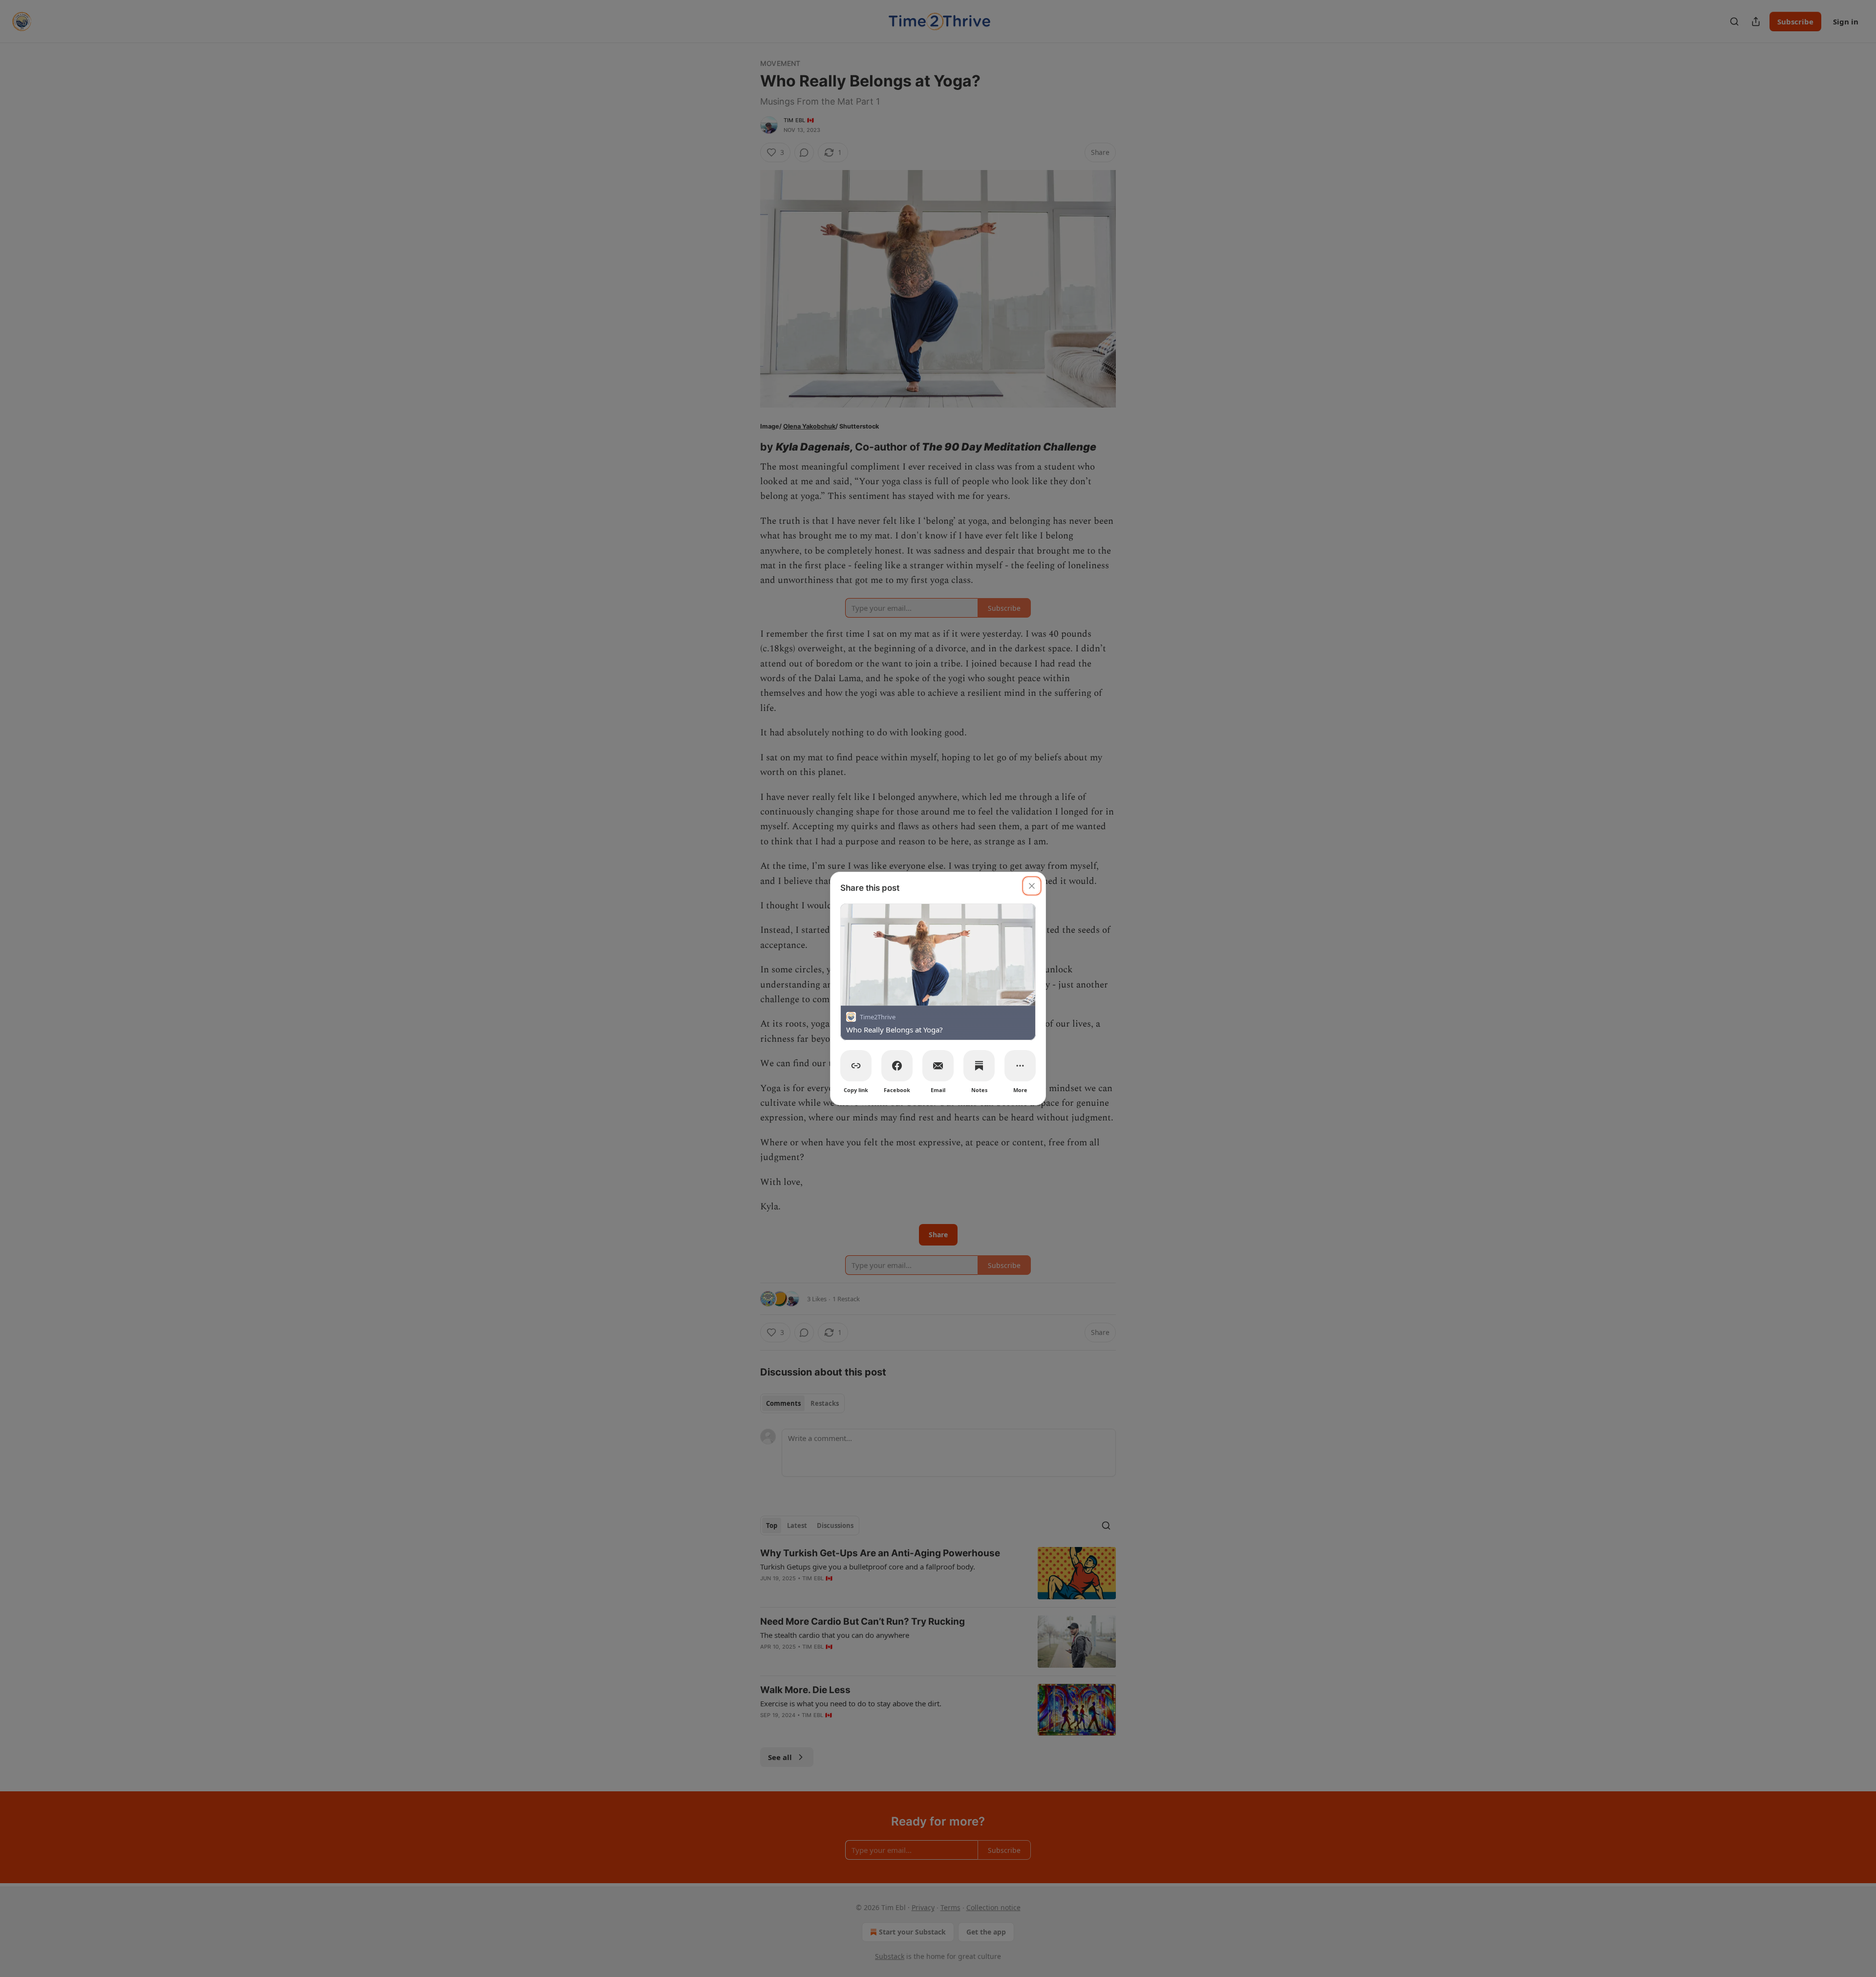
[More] (1020, 1066)
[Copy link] (856, 1066)
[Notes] (979, 1066)
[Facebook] (897, 1066)
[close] (1032, 886)
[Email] (938, 1066)
